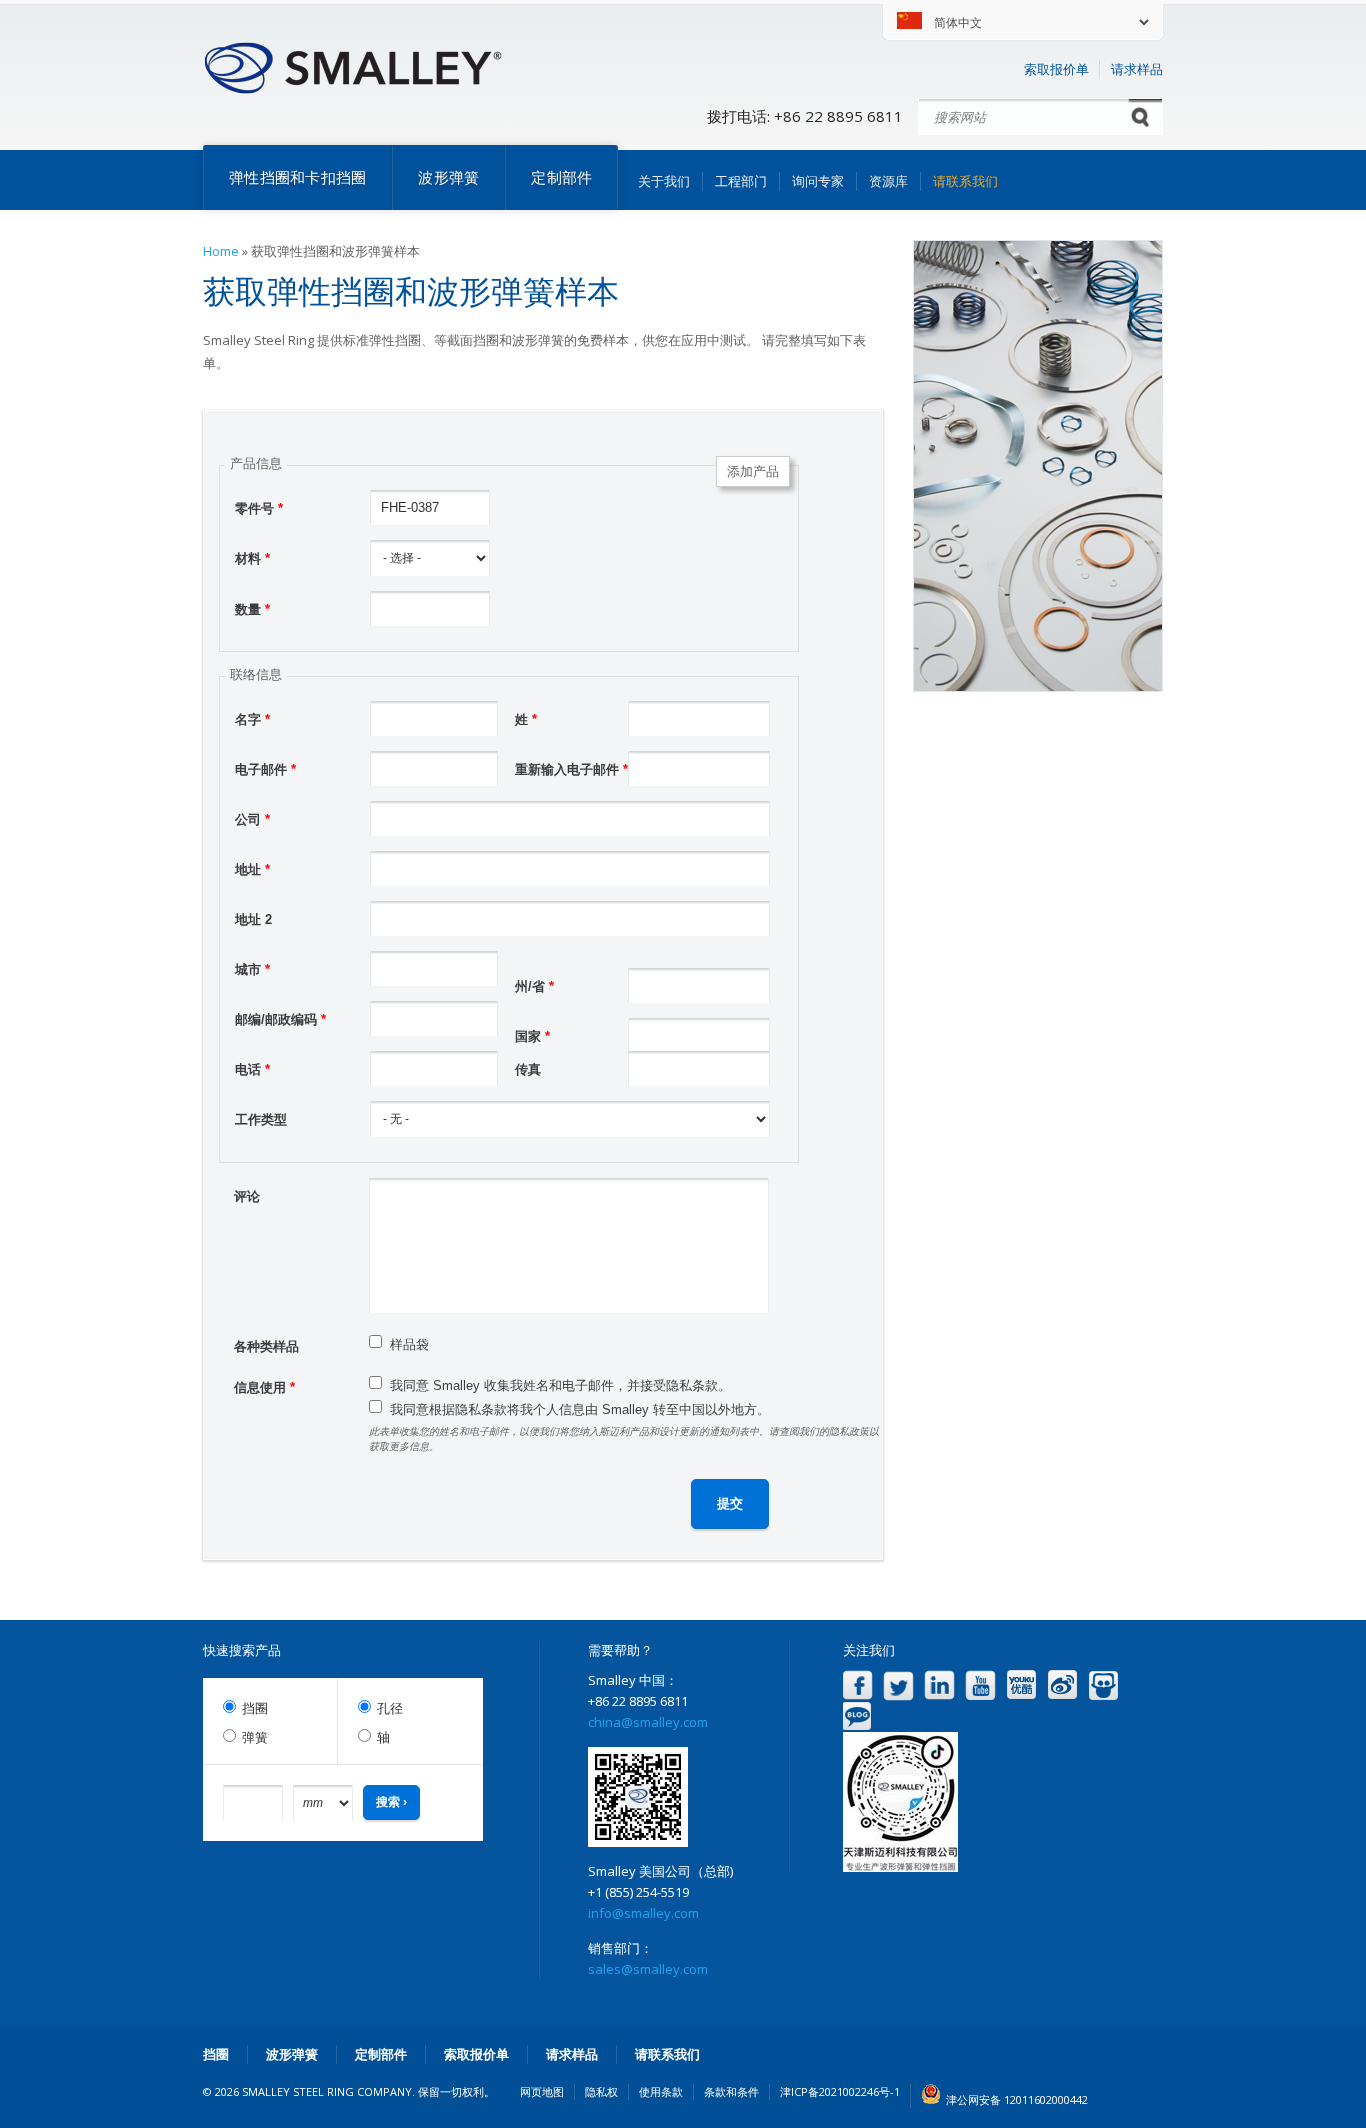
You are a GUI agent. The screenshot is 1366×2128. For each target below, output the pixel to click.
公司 (252, 819)
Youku (1021, 1685)
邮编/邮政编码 (280, 1019)
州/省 (534, 986)
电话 (252, 1069)
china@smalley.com (648, 1722)
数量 (252, 609)
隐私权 (601, 2091)
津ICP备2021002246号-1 (840, 2091)
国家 (532, 1036)
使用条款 (661, 2091)
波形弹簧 (448, 177)
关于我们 (664, 181)
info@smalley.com (643, 1913)
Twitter (898, 1685)
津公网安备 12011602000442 (1017, 2099)
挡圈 (255, 1708)
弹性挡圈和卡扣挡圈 (297, 177)
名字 (252, 719)
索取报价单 (1056, 69)
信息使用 (264, 1387)
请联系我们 (965, 181)
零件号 (259, 508)
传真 (528, 1069)
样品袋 (409, 1344)
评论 (247, 1196)
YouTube (980, 1685)
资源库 (888, 181)
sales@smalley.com (648, 1969)
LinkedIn (939, 1685)
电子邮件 (265, 769)
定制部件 (561, 177)
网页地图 (542, 2091)
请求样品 (1137, 69)
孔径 (390, 1708)
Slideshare (1103, 1685)
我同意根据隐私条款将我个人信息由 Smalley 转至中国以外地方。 (580, 1409)
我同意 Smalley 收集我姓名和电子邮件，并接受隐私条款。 (560, 1385)
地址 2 (253, 919)
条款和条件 (731, 2091)
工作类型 (261, 1119)
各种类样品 (266, 1346)
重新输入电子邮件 (571, 769)
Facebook (857, 1685)
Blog (857, 1716)
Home (221, 251)
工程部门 (741, 181)
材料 (252, 558)
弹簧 (255, 1737)
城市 (252, 969)
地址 (252, 869)
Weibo (1062, 1685)
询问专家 (818, 181)
